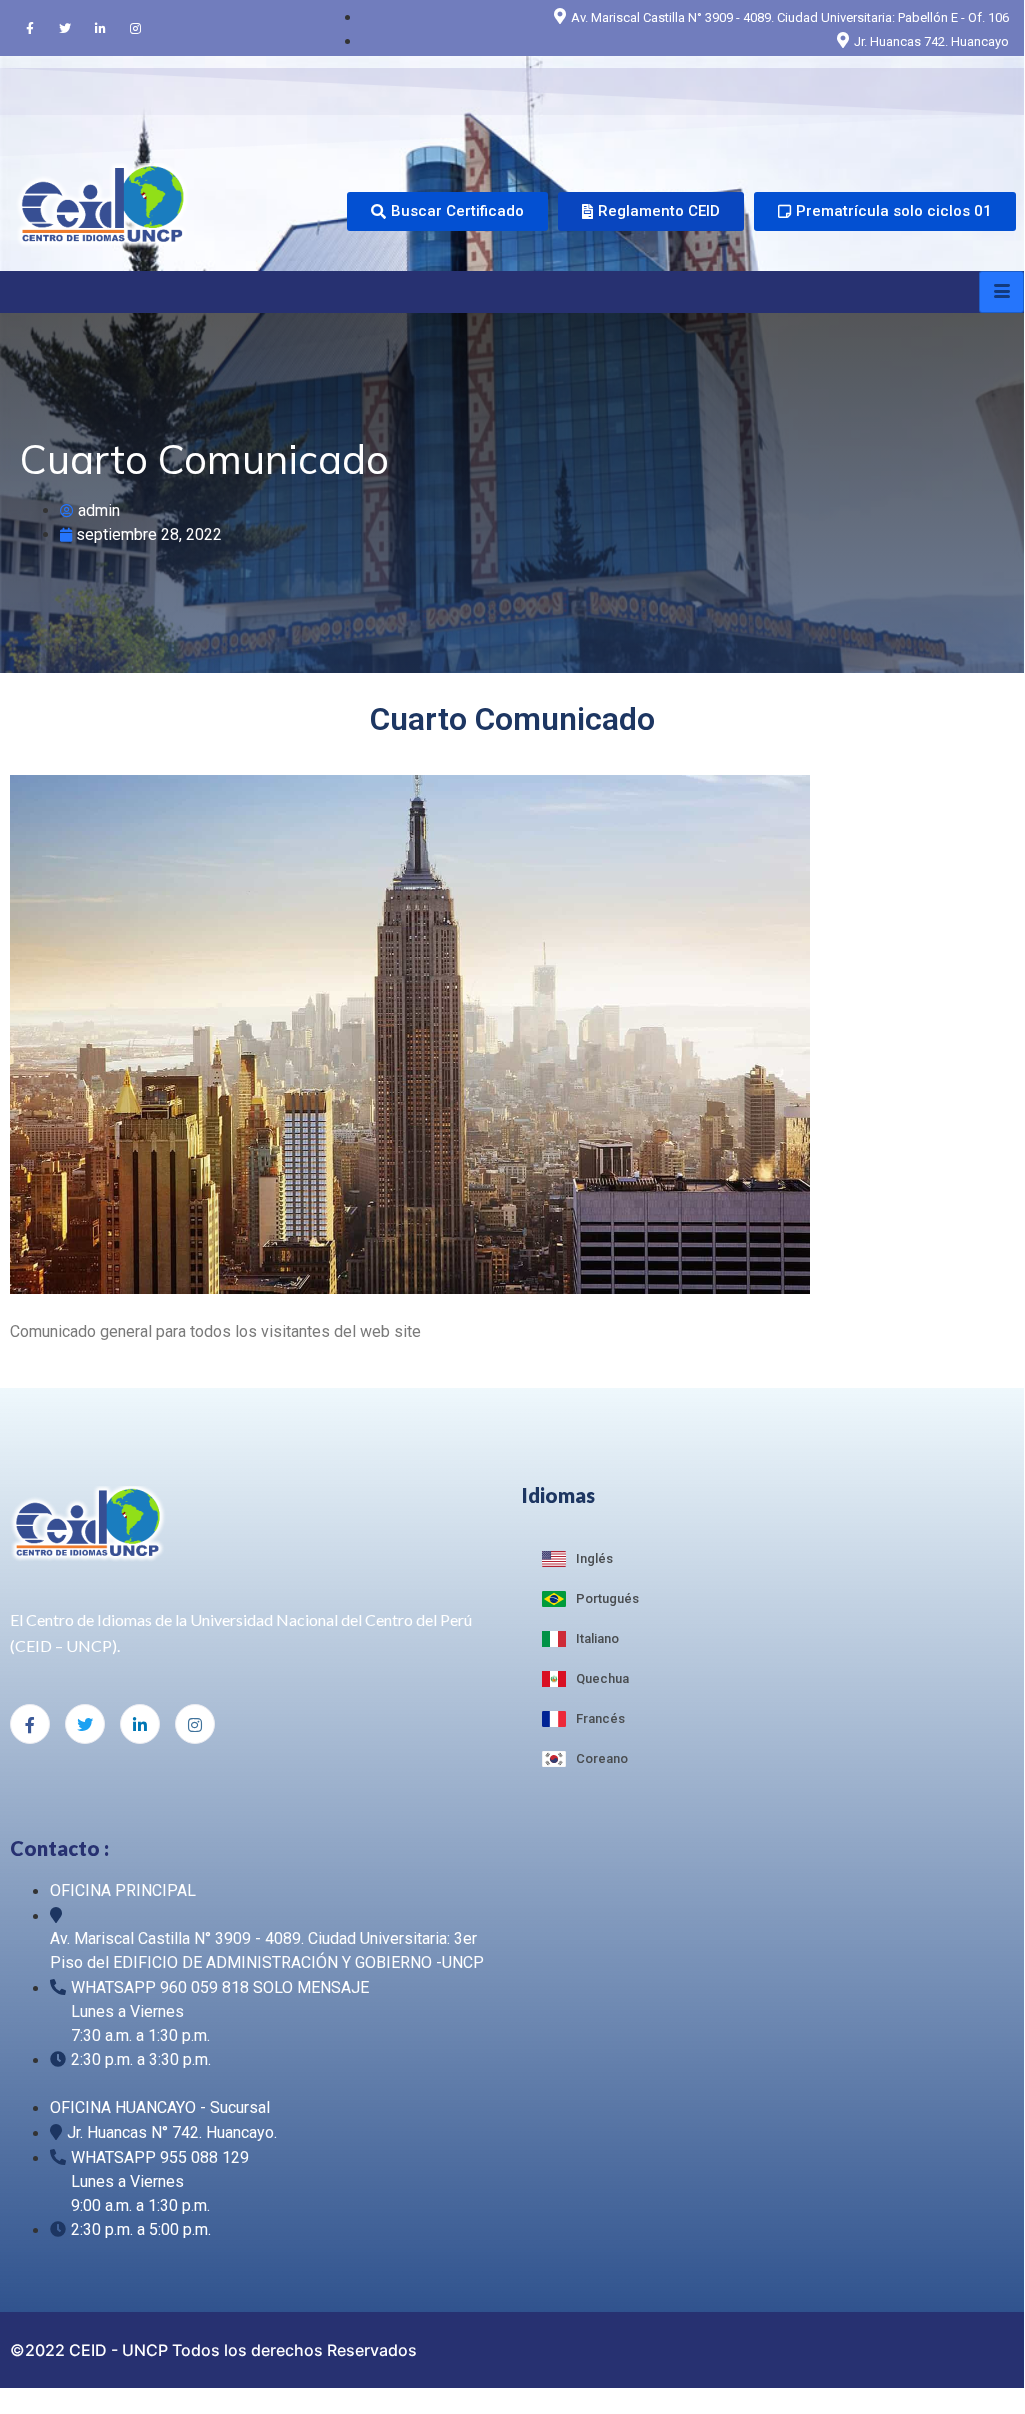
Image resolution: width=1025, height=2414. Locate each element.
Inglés (594, 1558)
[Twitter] (65, 28)
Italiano (597, 1638)
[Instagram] (135, 28)
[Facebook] (30, 28)
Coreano (602, 1758)
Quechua (602, 1678)
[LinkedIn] (100, 28)
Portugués (607, 1598)
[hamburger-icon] (1001, 292)
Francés (600, 1718)
